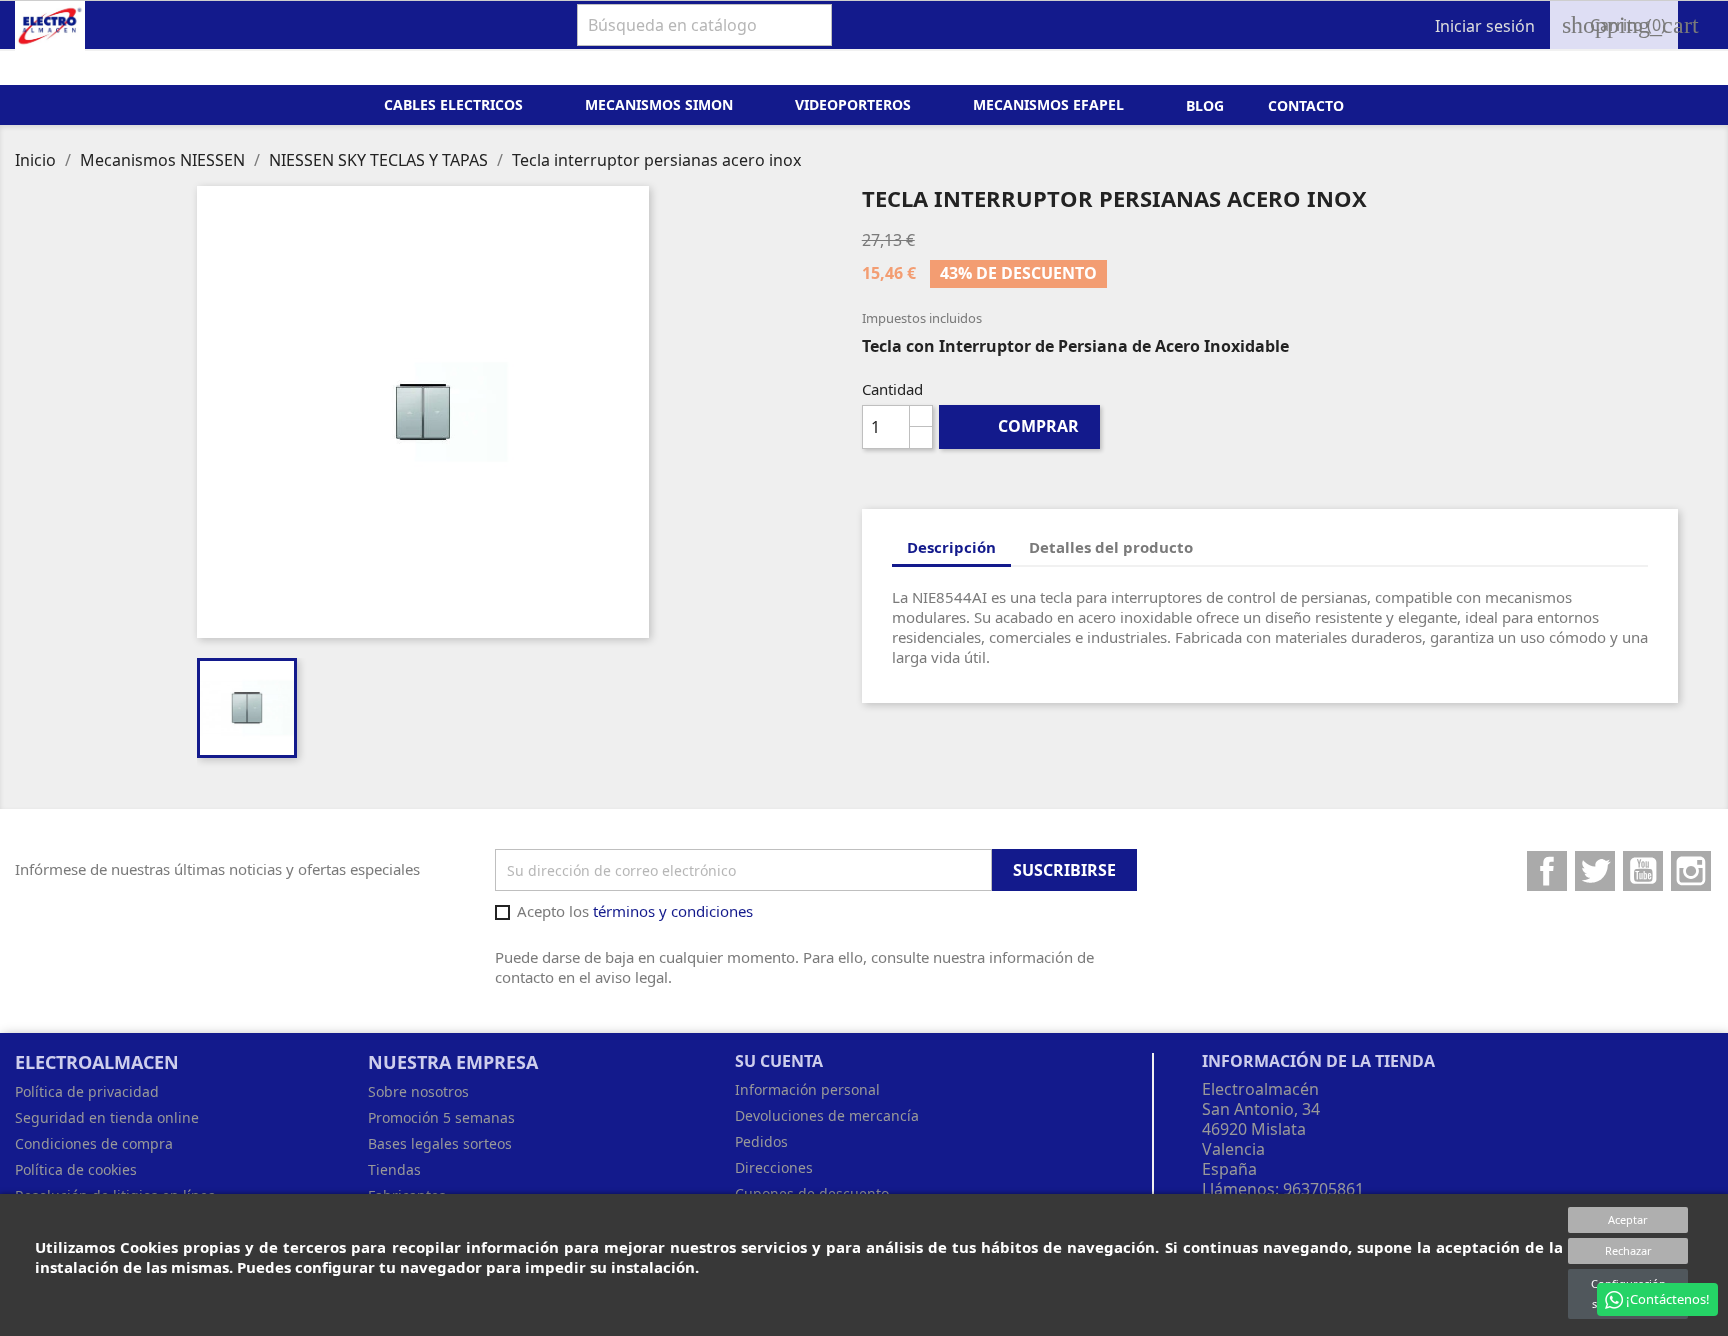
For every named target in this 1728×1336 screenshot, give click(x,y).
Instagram (1691, 871)
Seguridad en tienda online (107, 1117)
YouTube (1643, 871)
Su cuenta (779, 1061)
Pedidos (761, 1141)
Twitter (1595, 871)
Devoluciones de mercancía (827, 1115)
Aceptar (1628, 1219)
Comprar (1021, 426)
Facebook (1547, 871)
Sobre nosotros (418, 1091)
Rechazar (1628, 1250)
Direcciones (774, 1167)
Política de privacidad (87, 1091)
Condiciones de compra (94, 1143)
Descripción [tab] (951, 547)
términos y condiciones (673, 911)
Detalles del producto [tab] (1111, 547)
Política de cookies (76, 1169)
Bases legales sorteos (440, 1143)
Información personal (807, 1089)
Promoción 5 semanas (441, 1117)
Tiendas (394, 1169)
